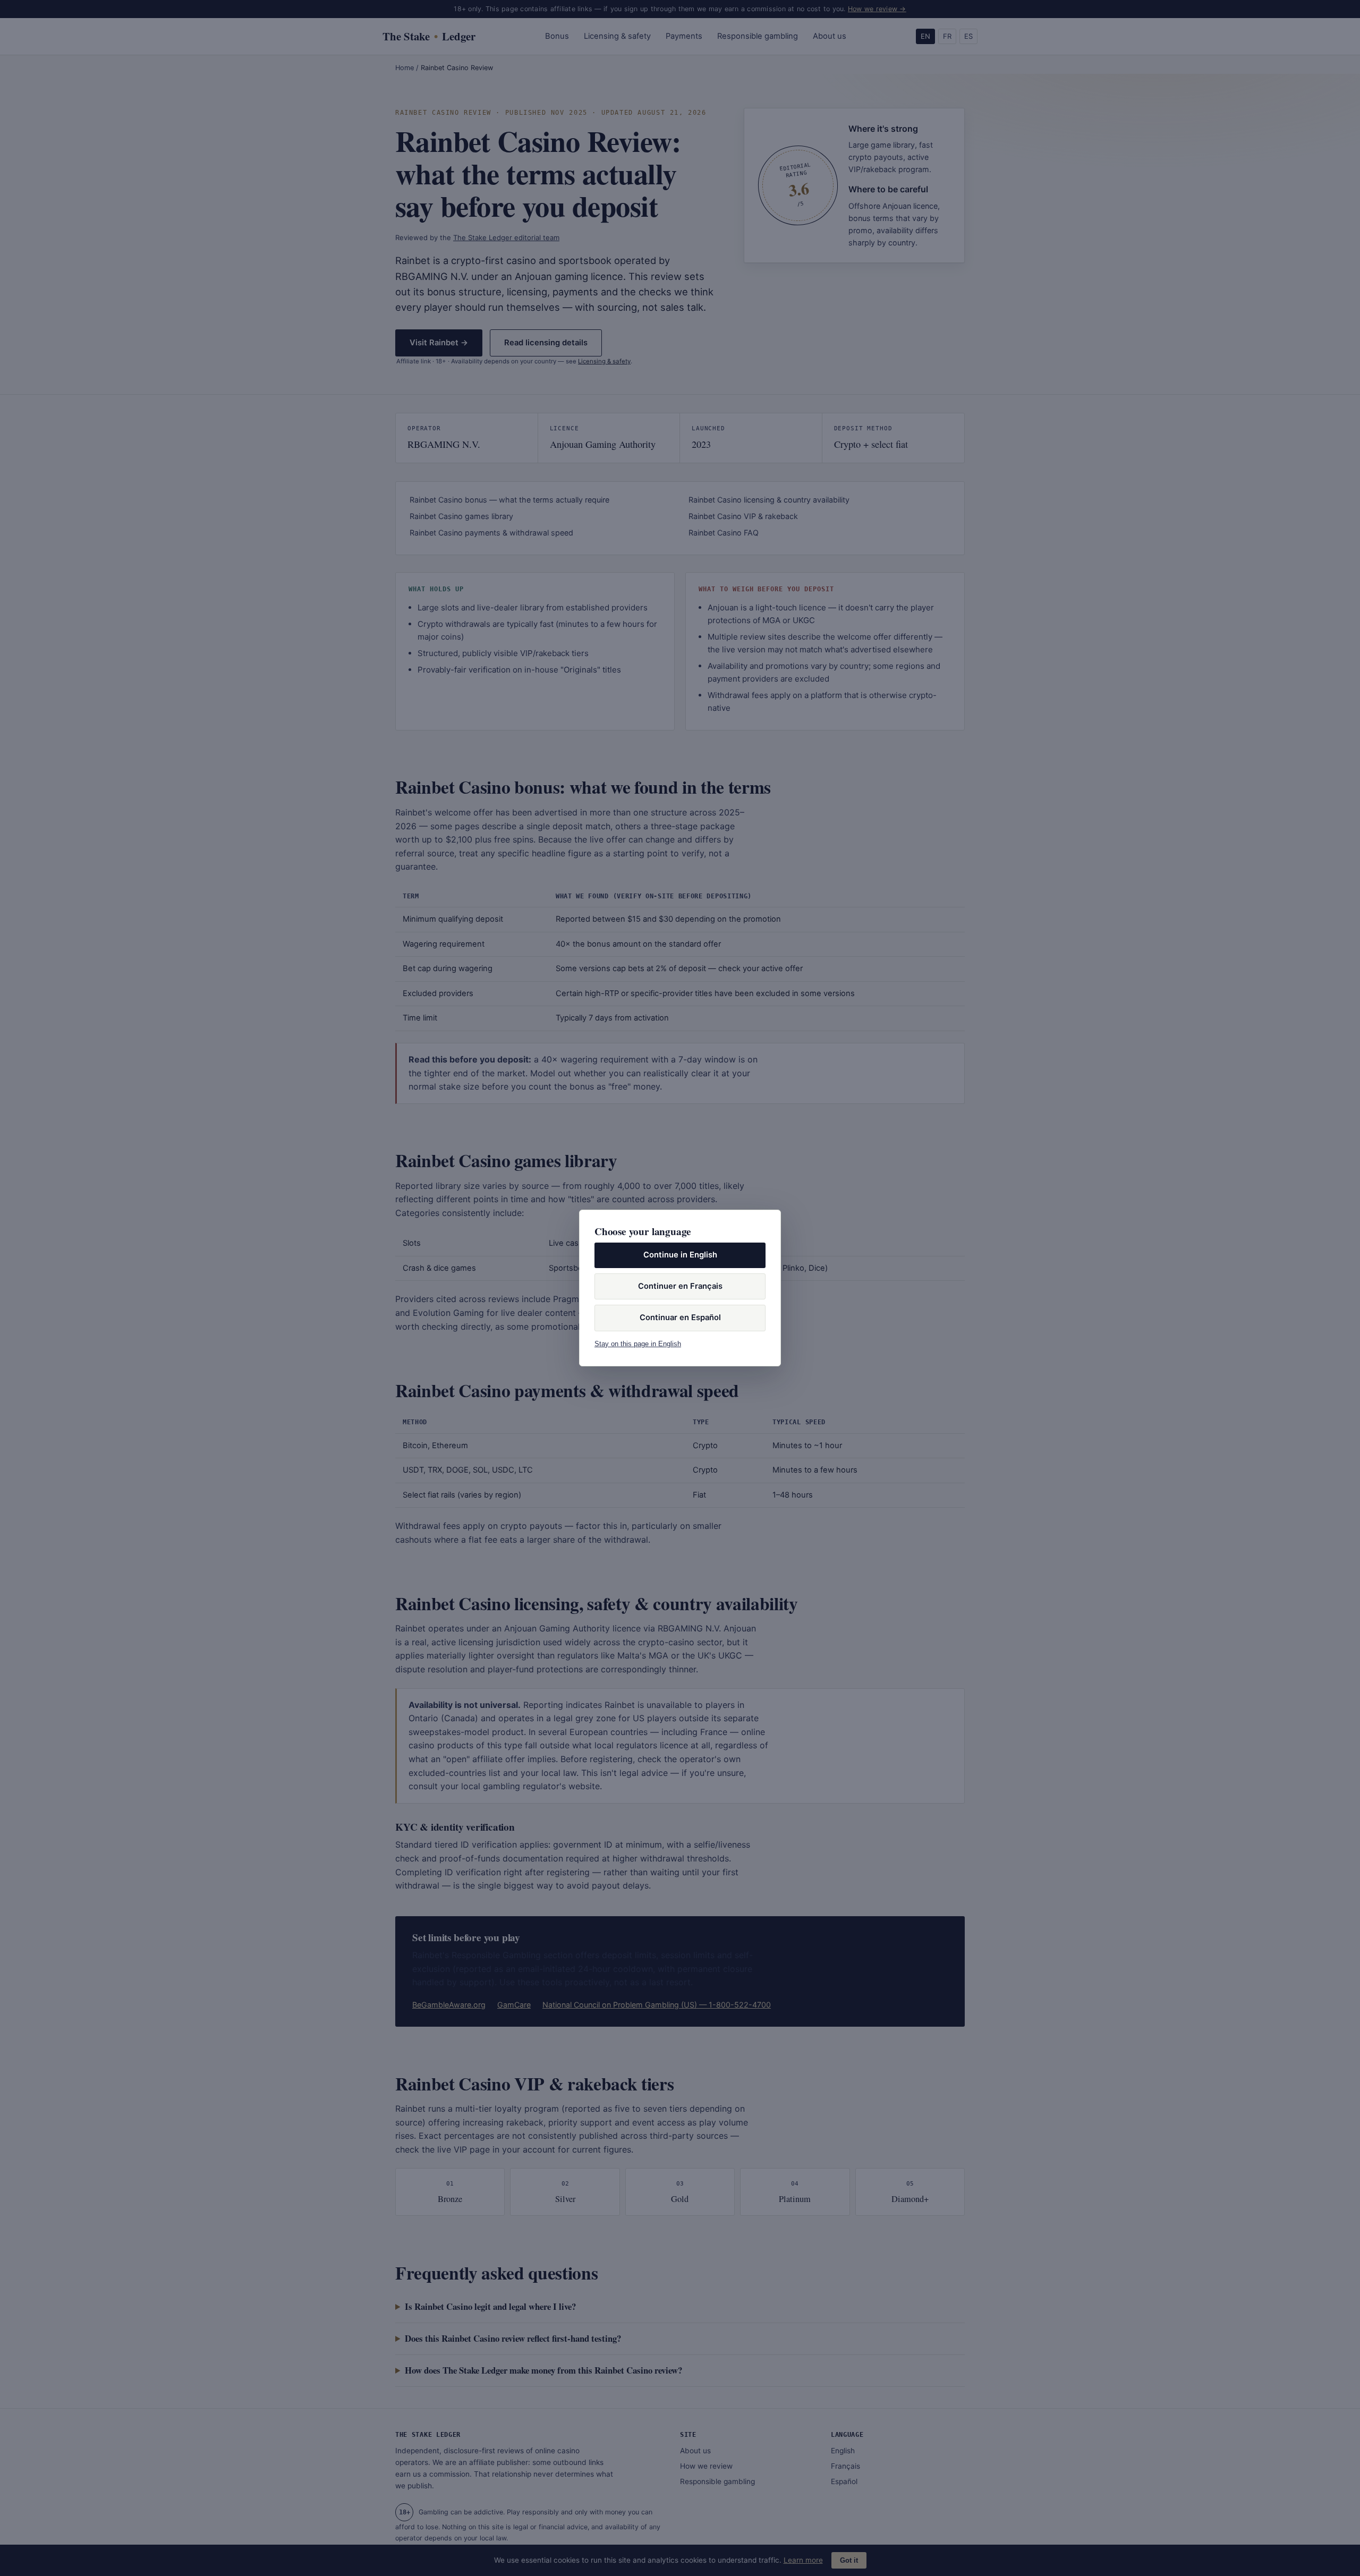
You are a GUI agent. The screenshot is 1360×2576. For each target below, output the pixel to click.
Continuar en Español (680, 1317)
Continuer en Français (680, 1286)
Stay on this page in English (638, 1344)
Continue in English (680, 1255)
